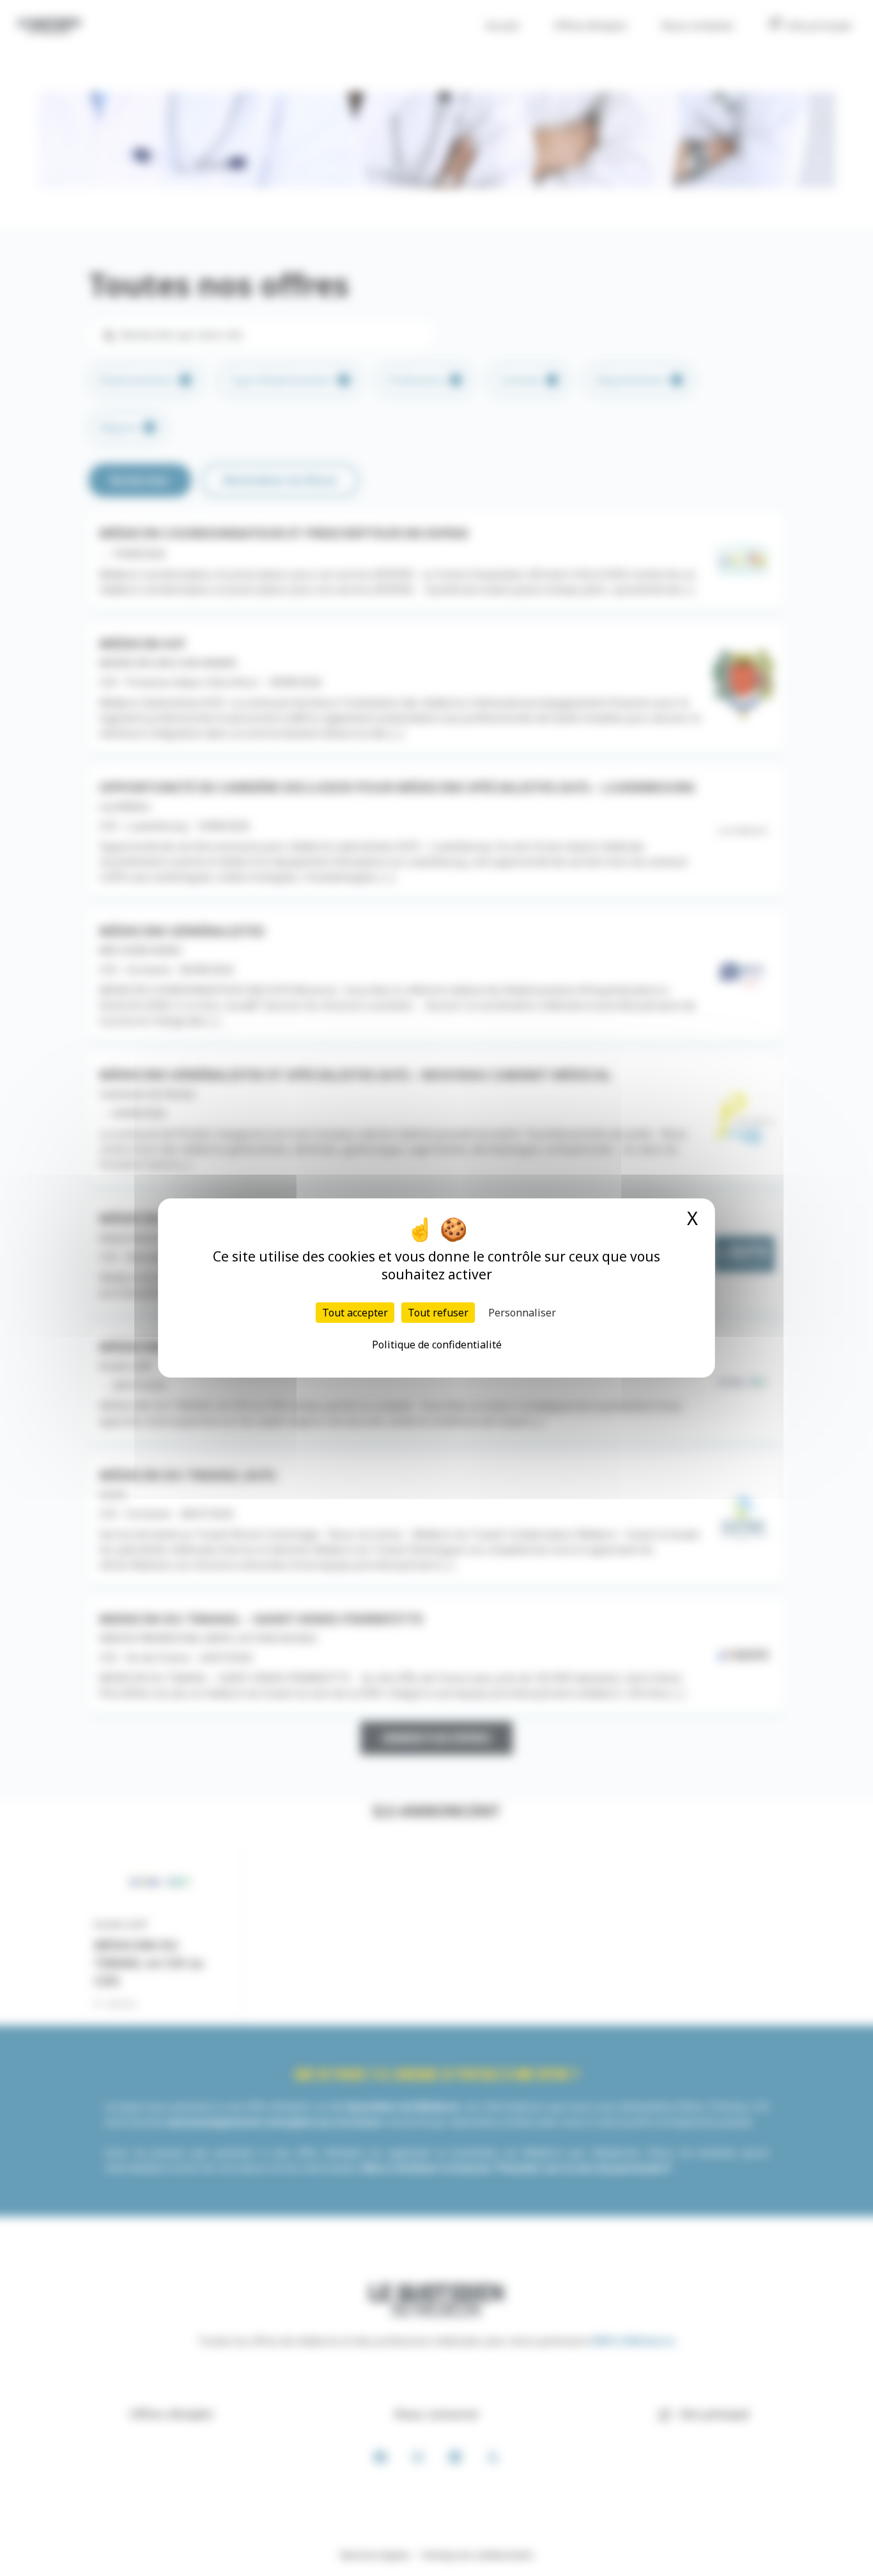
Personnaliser (522, 1313)
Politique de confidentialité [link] (437, 1345)
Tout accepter (355, 1313)
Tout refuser (438, 1313)
